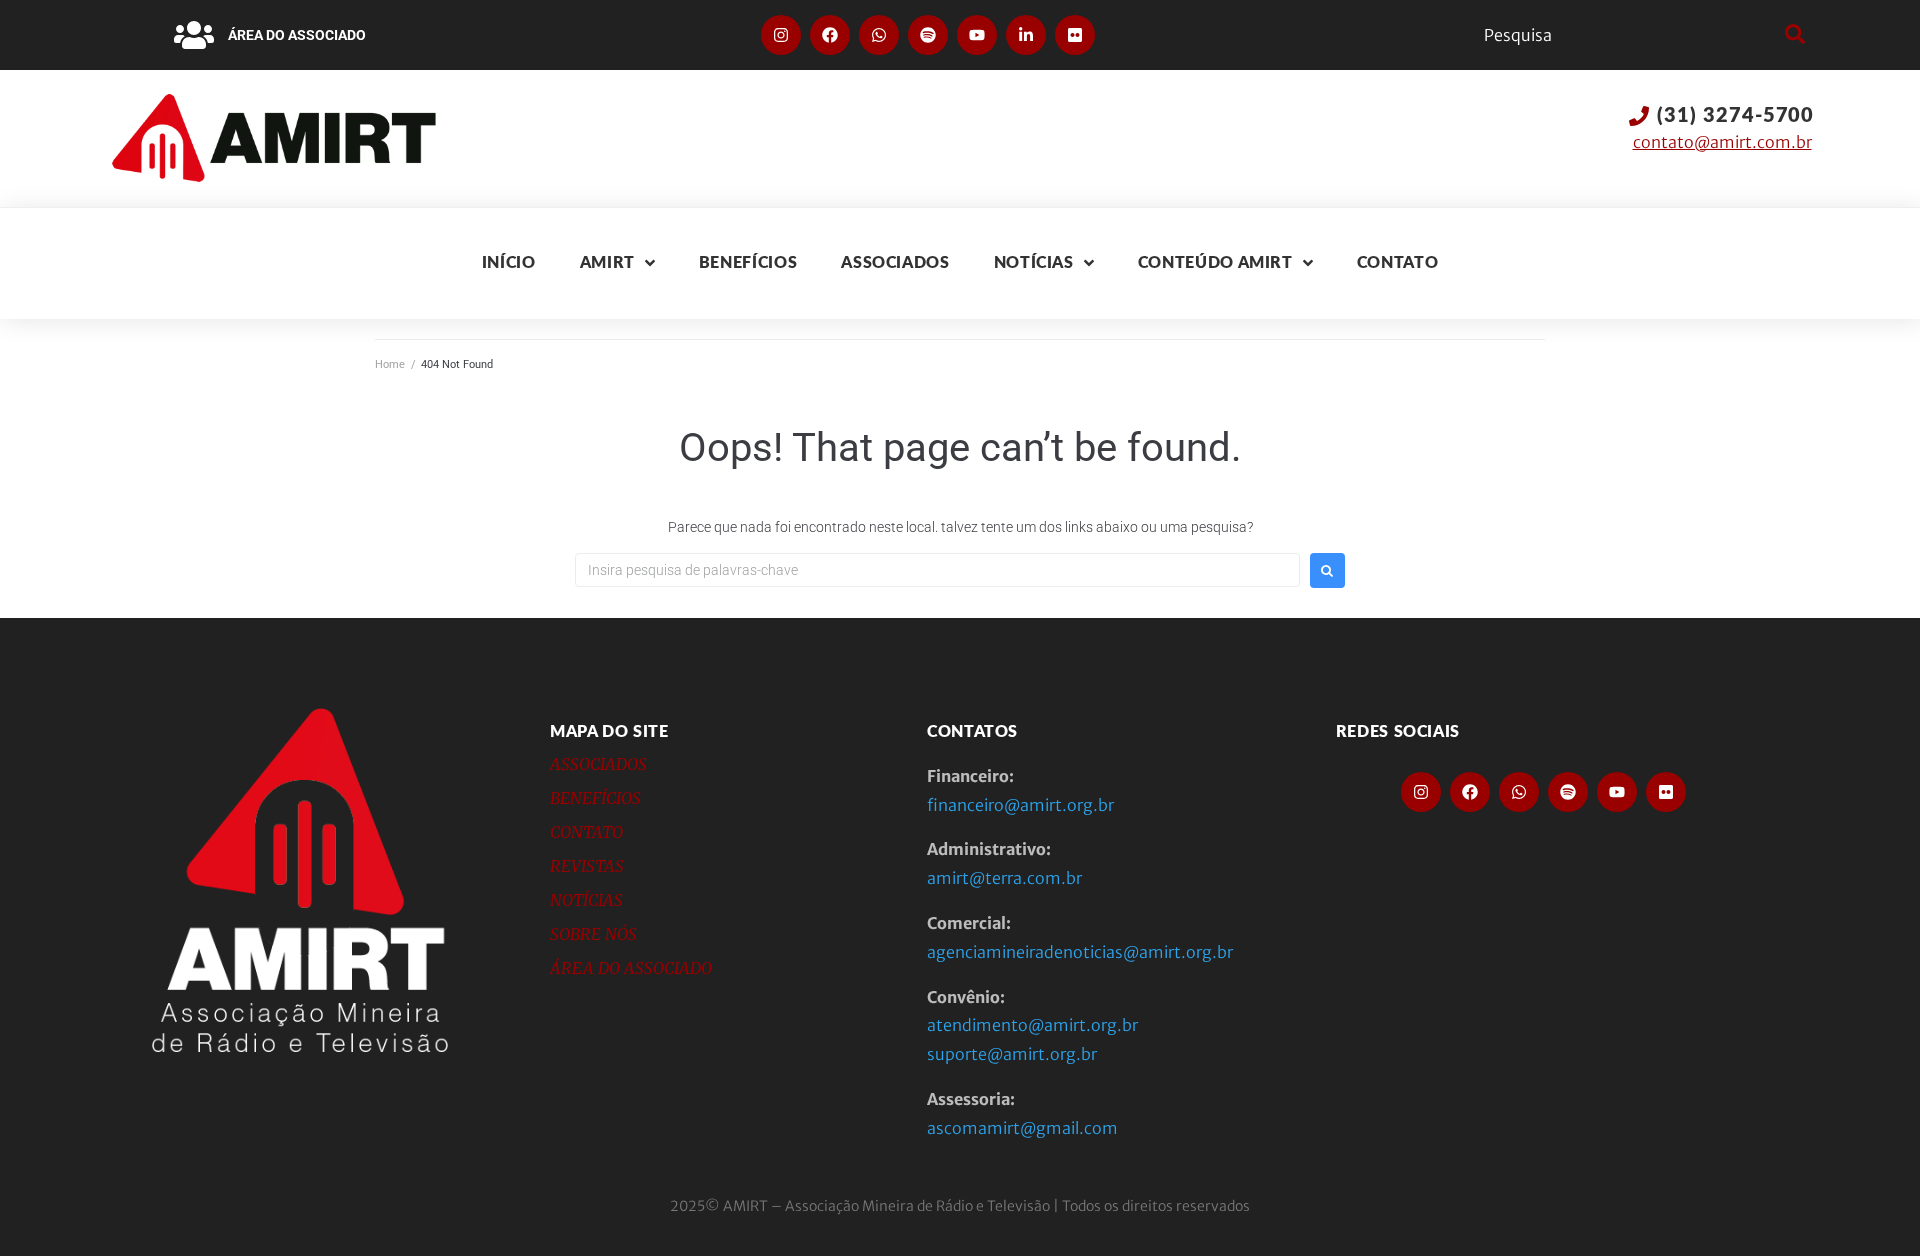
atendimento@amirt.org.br (1032, 1025)
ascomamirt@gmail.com (1022, 1128)
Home (390, 364)
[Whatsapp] (879, 35)
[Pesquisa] (1629, 35)
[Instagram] (781, 35)
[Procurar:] (937, 570)
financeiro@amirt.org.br (1020, 805)
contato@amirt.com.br (1722, 142)
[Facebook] (830, 35)
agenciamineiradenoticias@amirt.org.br (1080, 952)
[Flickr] (1075, 35)
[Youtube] (977, 35)
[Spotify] (928, 35)
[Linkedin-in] (1026, 35)
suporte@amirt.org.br (1012, 1054)
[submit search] (1792, 35)
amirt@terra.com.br (1004, 878)
